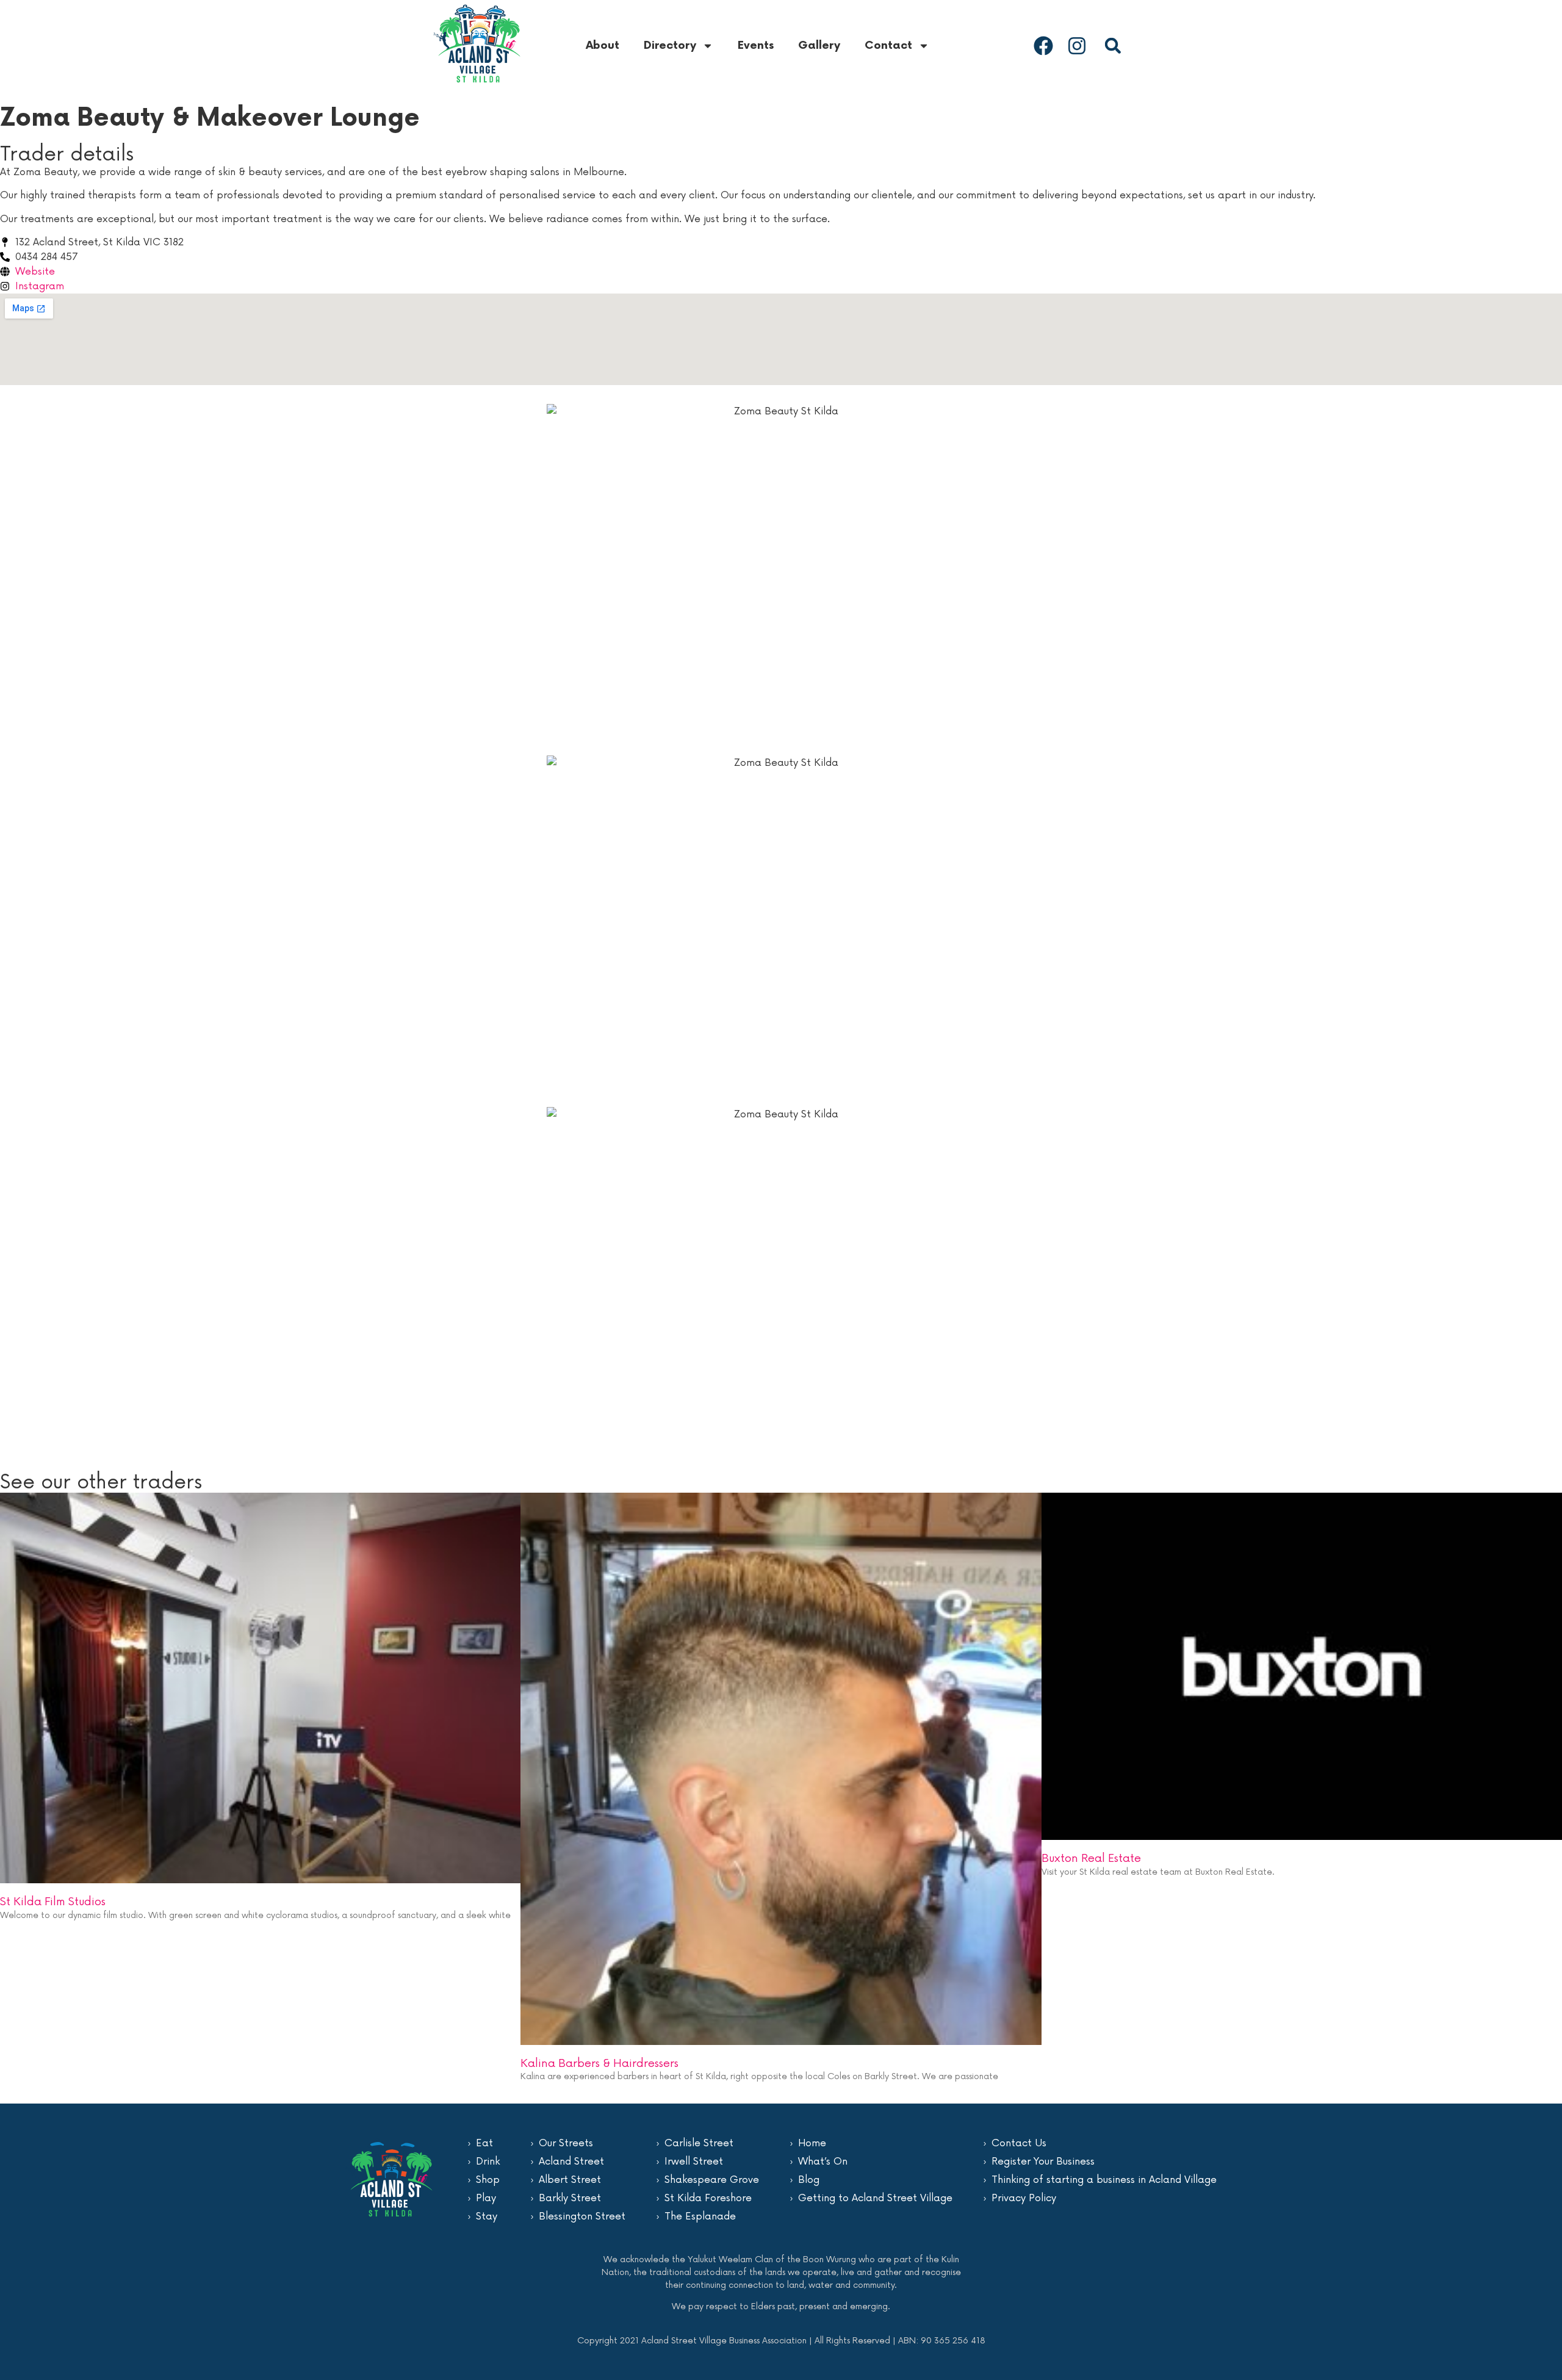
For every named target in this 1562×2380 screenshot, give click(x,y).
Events (756, 45)
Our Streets (566, 2143)
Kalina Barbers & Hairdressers (599, 2063)
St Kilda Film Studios (53, 1902)
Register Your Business (1043, 2162)
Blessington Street (582, 2216)
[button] (1113, 45)
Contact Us (1019, 2143)
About (603, 45)
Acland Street (571, 2162)
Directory (670, 45)
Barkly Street (570, 2198)
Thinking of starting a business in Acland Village (1104, 2180)
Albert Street (570, 2180)
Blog (809, 2180)
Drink (488, 2162)
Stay (487, 2216)
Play (486, 2198)
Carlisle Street (699, 2143)
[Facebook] (1043, 46)
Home (812, 2143)
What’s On (823, 2162)
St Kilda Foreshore (708, 2198)
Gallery (819, 45)
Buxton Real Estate (1091, 1858)
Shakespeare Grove (712, 2180)
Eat (484, 2143)
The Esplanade (700, 2216)
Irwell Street (694, 2162)
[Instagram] (1077, 46)
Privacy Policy (1024, 2198)
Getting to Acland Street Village (875, 2198)
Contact (888, 45)
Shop (488, 2180)
